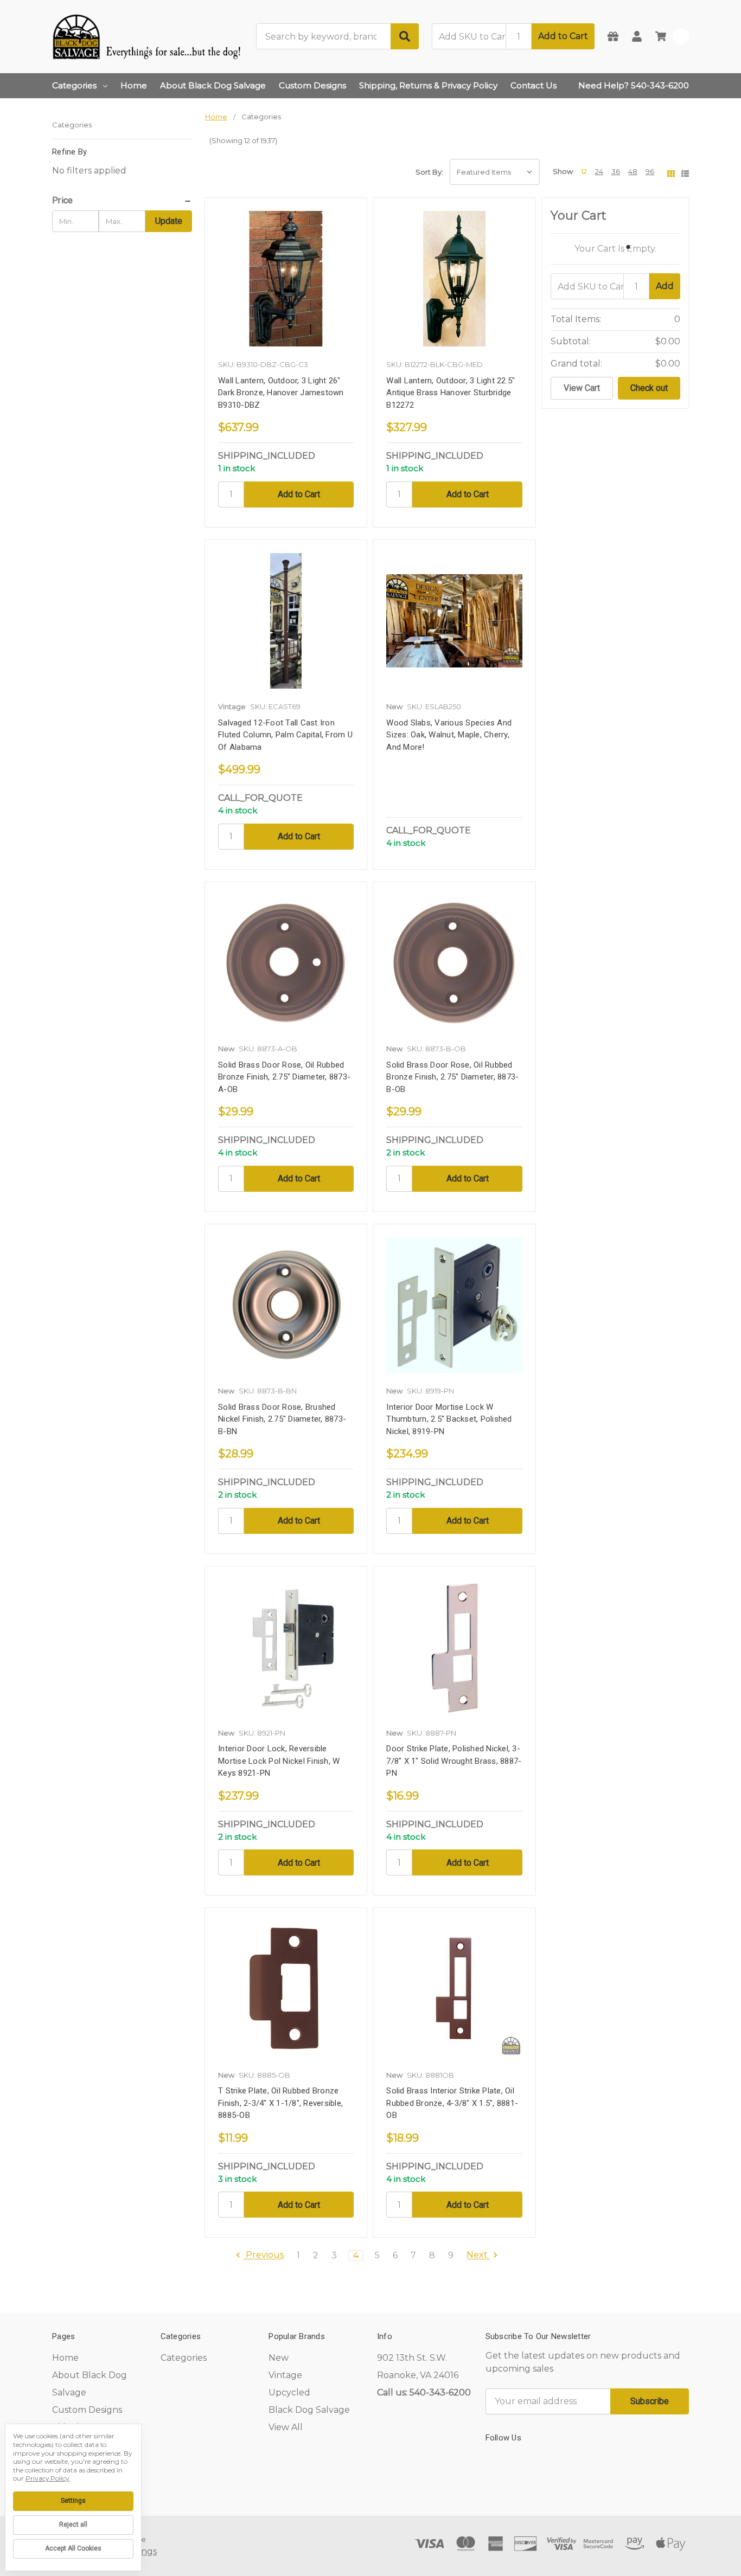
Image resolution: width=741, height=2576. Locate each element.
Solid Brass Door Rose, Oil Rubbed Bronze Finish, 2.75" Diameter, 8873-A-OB (284, 1077)
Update (169, 221)
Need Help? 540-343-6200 (634, 85)
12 (584, 171)
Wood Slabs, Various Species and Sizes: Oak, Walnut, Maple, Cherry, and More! (449, 735)
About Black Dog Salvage (213, 85)
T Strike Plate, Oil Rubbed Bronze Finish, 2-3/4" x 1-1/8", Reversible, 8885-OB (280, 2103)
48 (633, 171)
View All (286, 2427)
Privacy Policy (47, 2478)
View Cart (582, 388)
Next (478, 2255)
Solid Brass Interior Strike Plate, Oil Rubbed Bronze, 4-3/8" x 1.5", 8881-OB (452, 2103)
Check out (649, 388)
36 (616, 171)
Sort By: (429, 172)
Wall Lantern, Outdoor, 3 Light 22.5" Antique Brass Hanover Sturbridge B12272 (451, 393)
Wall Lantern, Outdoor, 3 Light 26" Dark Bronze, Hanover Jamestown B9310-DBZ (281, 393)
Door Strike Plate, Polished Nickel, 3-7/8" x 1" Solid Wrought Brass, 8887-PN (454, 1761)
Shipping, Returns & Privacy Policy (428, 85)
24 (599, 171)
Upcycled (289, 2392)
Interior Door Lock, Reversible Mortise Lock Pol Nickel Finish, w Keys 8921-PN (279, 1761)
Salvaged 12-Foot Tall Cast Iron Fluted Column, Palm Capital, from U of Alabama (285, 735)
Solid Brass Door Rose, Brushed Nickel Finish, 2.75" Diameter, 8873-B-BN (282, 1419)
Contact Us (534, 85)
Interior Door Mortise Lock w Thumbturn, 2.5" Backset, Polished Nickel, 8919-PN (449, 1419)
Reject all (73, 2524)
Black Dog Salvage (309, 2410)
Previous (264, 2255)
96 (650, 171)
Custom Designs (312, 85)
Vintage (285, 2375)
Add (665, 286)
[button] (122, 201)
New (279, 2358)
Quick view (286, 282)
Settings (73, 2501)
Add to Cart (563, 36)
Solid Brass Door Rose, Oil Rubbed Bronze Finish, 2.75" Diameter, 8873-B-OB (452, 1077)
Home (134, 85)
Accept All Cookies (73, 2548)
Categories (74, 85)
